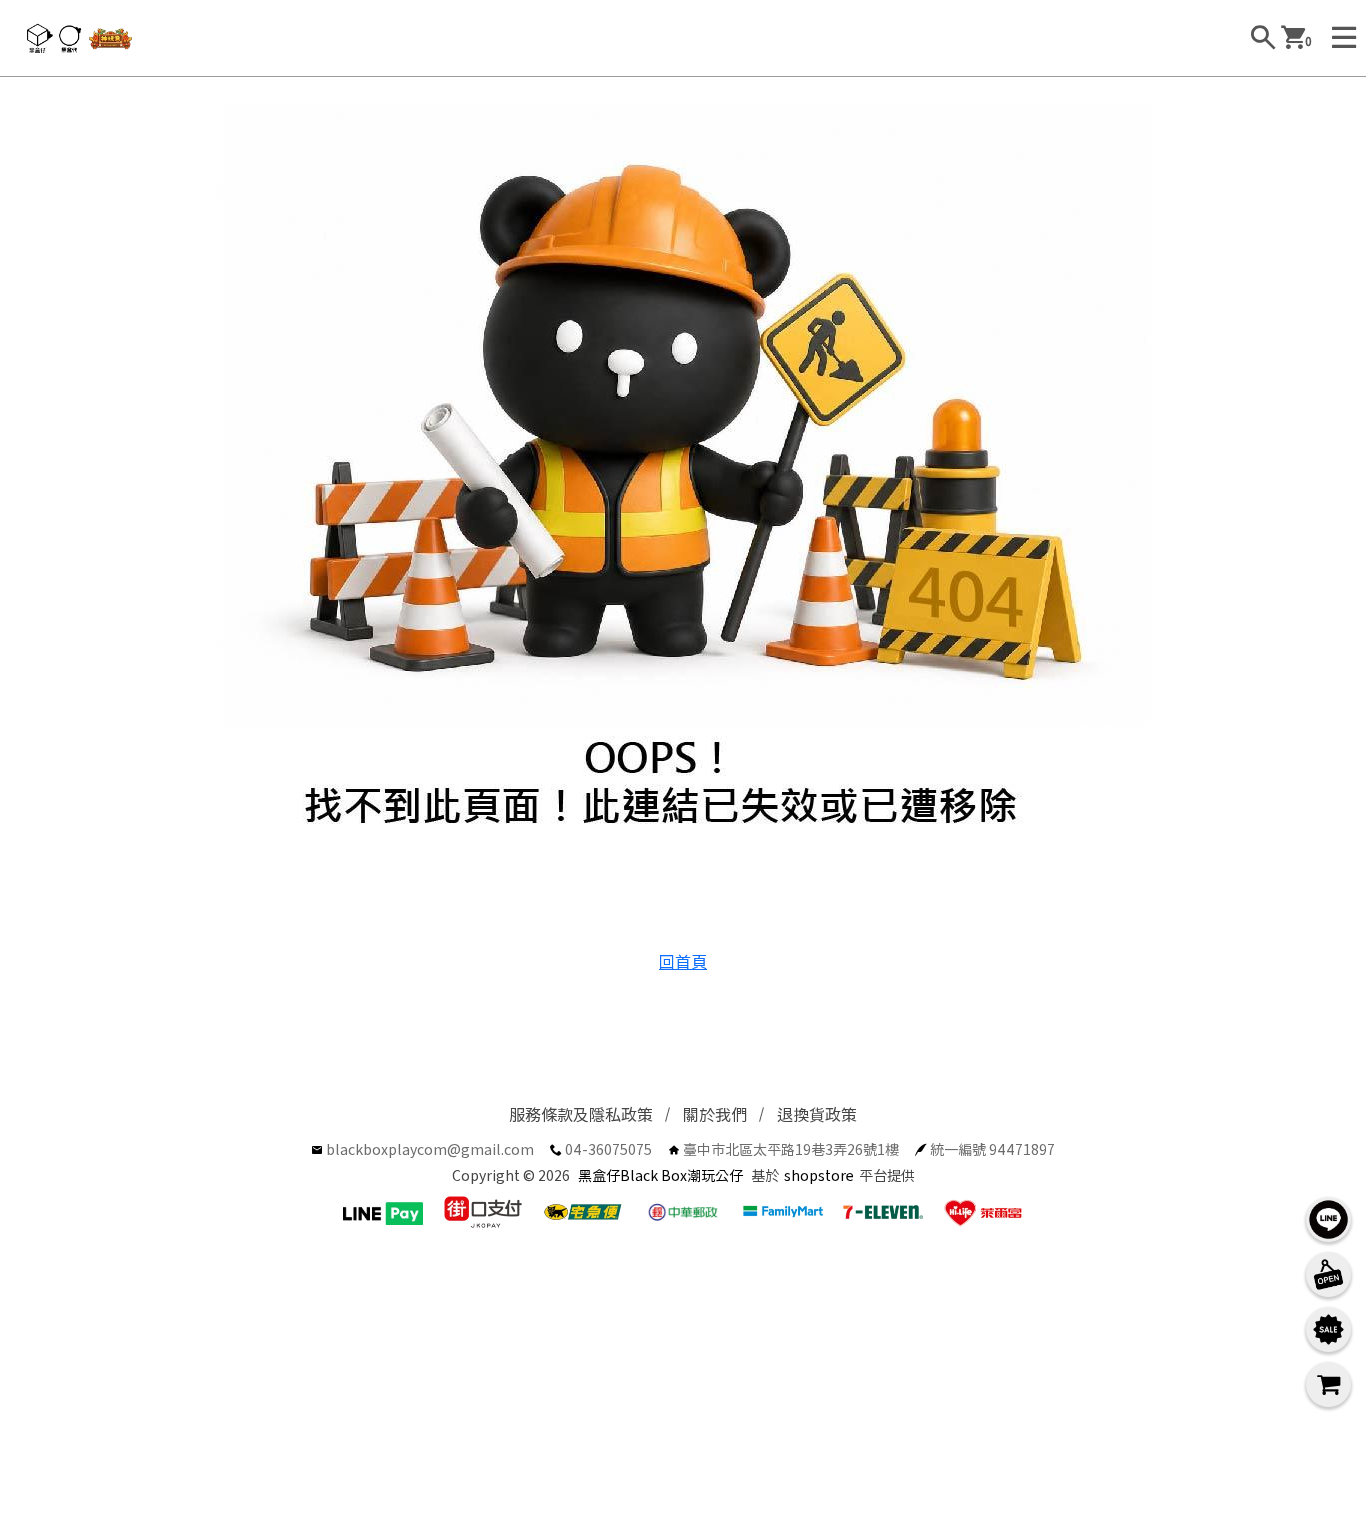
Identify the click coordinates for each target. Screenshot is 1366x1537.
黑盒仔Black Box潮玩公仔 (660, 1175)
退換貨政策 (817, 1114)
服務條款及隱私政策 (581, 1114)
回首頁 (683, 961)
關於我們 (715, 1114)
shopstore (819, 1175)
